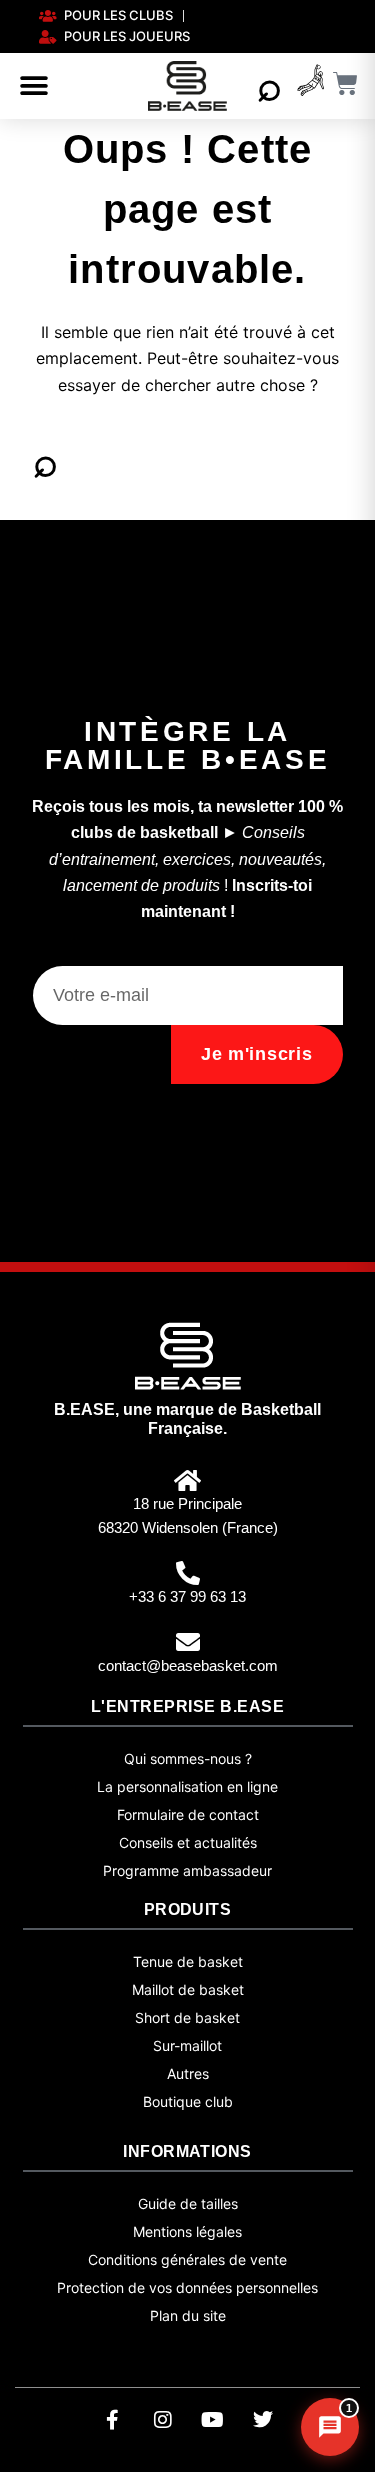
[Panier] (346, 83)
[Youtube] (213, 2420)
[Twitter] (263, 2420)
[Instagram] (163, 2420)
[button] (34, 86)
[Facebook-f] (113, 2420)
